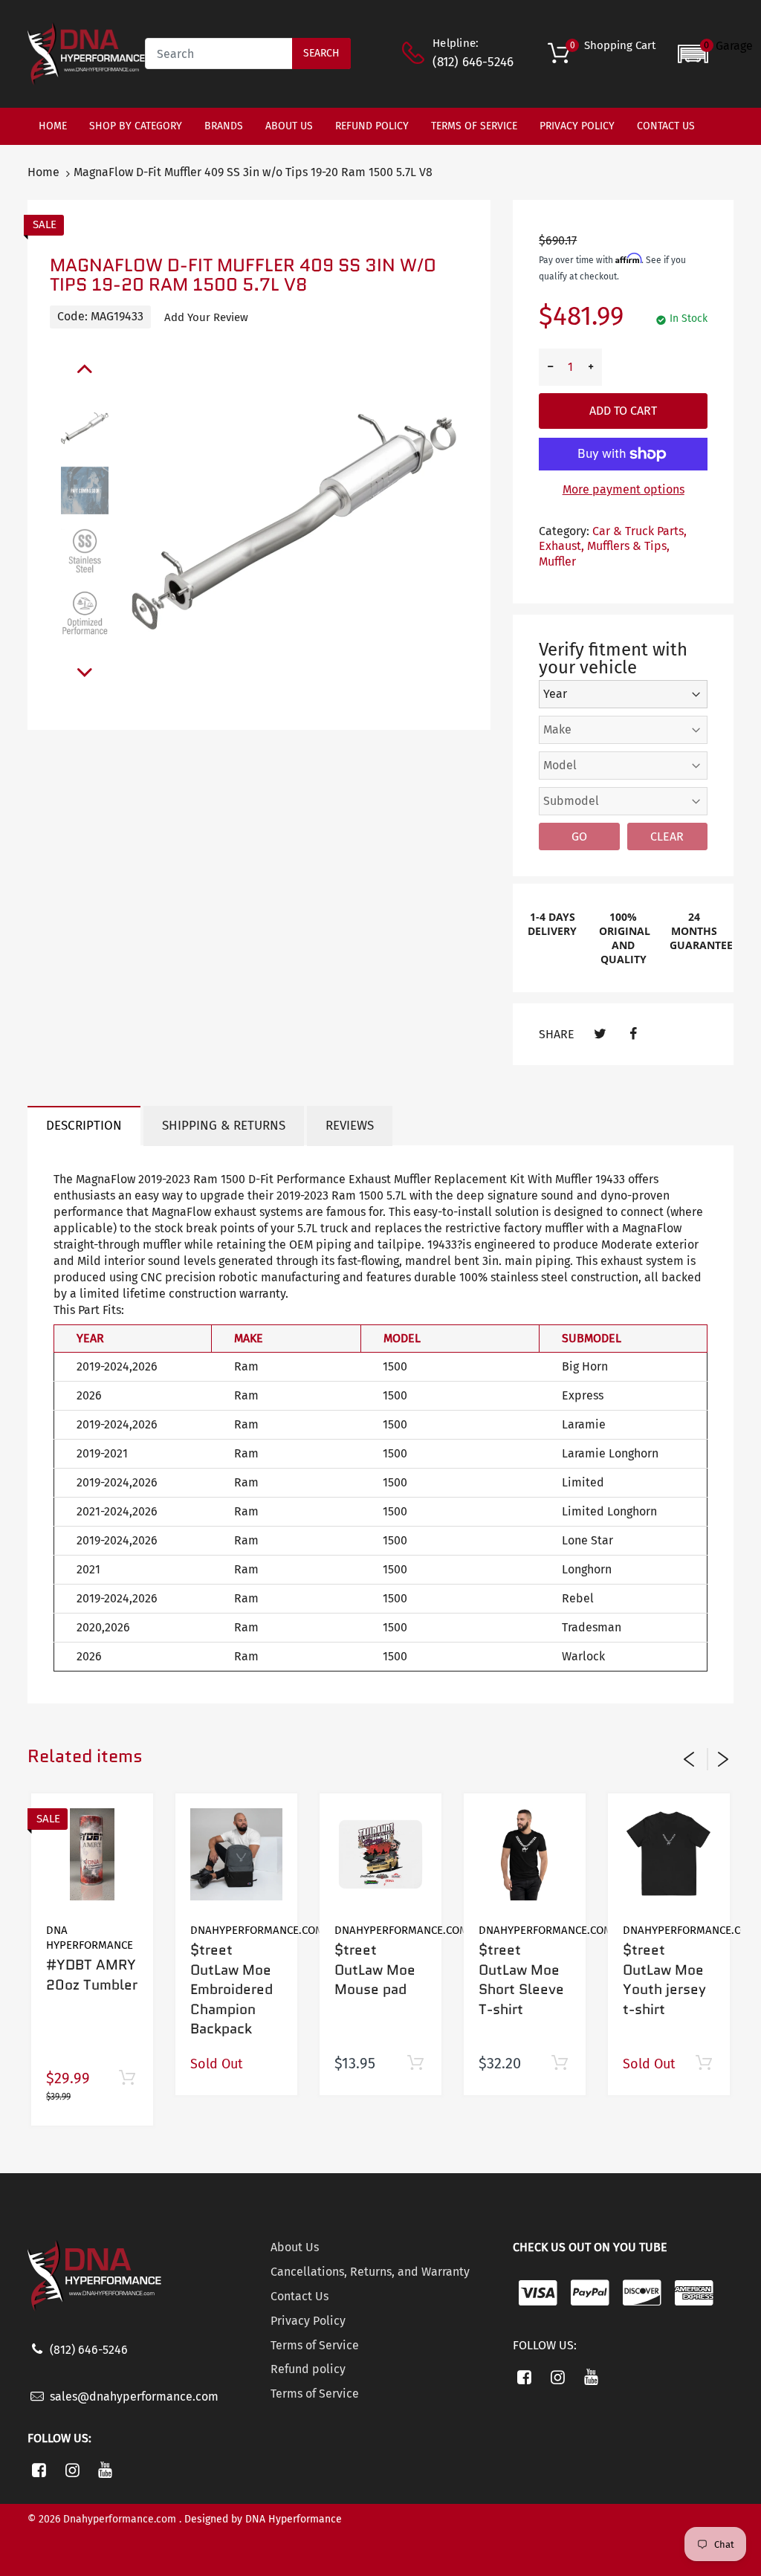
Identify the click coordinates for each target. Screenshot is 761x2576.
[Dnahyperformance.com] (86, 53)
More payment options (624, 489)
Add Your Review (206, 317)
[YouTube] (106, 2470)
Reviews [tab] (350, 1126)
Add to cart (623, 411)
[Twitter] (600, 1034)
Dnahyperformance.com (257, 1930)
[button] (715, 54)
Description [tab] (84, 1126)
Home (43, 172)
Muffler (557, 562)
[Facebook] (634, 1034)
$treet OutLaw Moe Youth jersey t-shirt (664, 1980)
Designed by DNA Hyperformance (263, 2519)
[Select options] (559, 2064)
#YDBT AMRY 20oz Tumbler (92, 1975)
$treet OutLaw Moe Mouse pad (375, 1970)
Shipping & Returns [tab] (224, 1126)
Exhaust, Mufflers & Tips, (604, 546)
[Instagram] (72, 2470)
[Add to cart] (127, 2078)
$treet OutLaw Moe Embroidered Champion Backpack (231, 1989)
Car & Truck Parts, (639, 531)
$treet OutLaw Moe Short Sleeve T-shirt (521, 1980)
